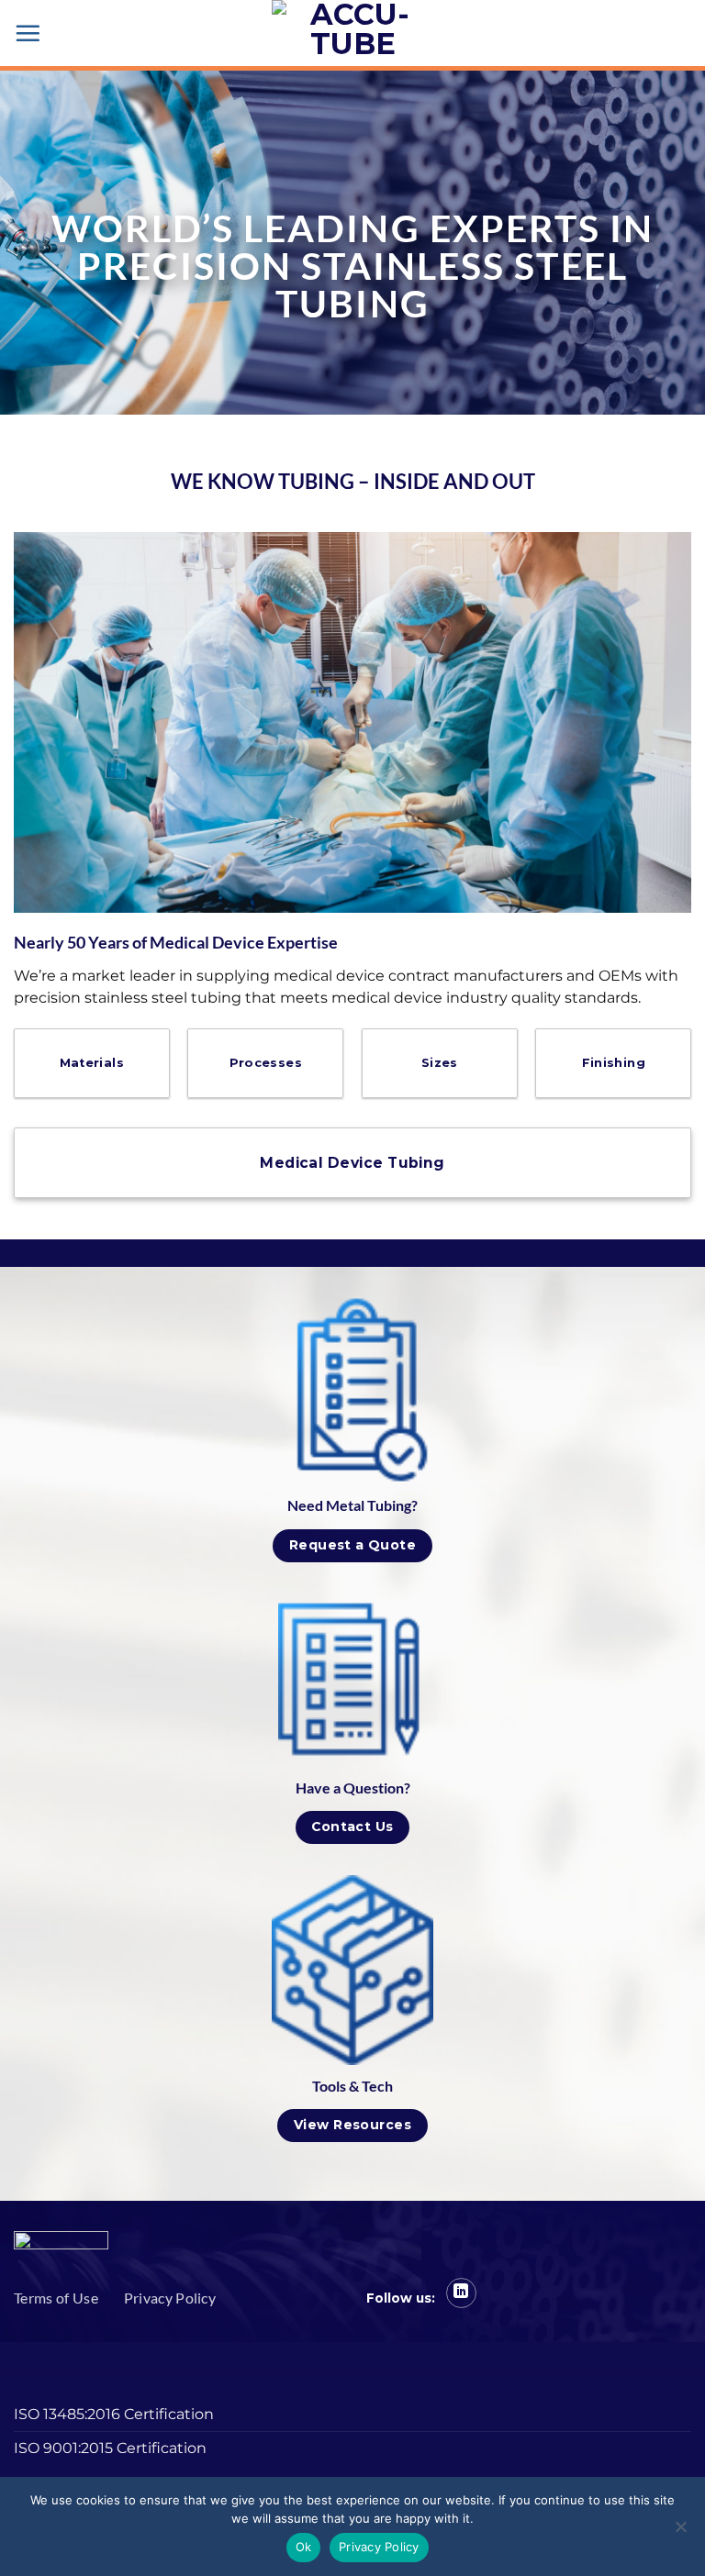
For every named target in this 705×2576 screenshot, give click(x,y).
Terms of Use (56, 2298)
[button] (28, 33)
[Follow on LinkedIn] (461, 2293)
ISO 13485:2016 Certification (114, 2414)
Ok (304, 2547)
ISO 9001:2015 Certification (110, 2448)
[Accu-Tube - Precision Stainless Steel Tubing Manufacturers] (352, 33)
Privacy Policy (170, 2298)
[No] (680, 2532)
